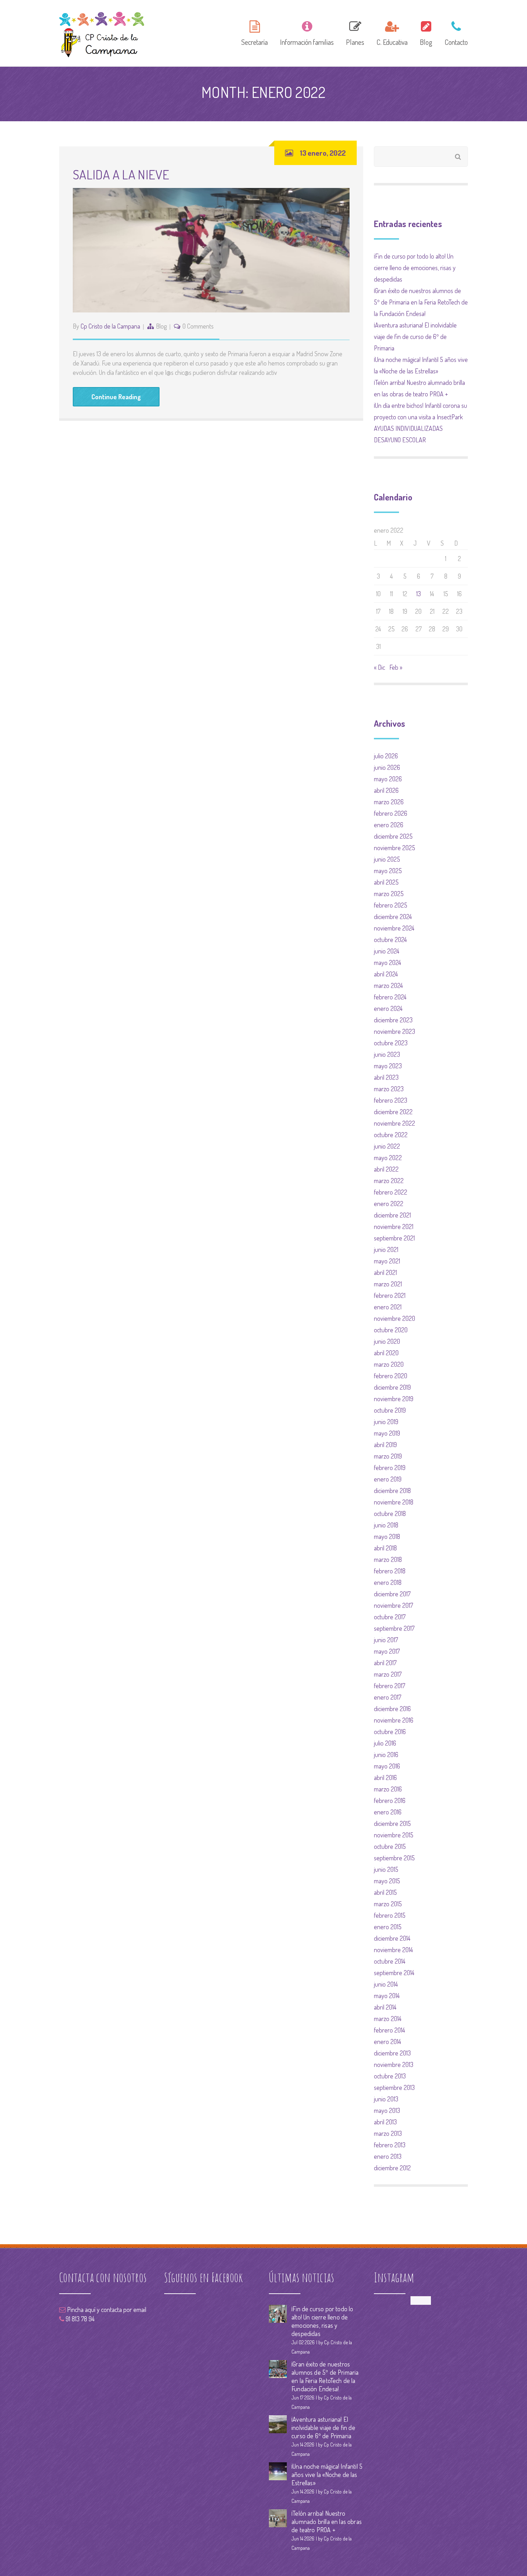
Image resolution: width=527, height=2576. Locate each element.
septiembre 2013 (394, 2087)
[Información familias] (307, 32)
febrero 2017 (390, 1686)
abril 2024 (386, 974)
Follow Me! (421, 2300)
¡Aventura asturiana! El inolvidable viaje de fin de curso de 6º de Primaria (415, 336)
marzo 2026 (389, 802)
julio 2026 (386, 756)
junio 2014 (386, 1984)
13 (419, 594)
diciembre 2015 (392, 1823)
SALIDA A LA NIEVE (121, 174)
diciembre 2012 (392, 2168)
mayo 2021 (387, 1261)
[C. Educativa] (392, 32)
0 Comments (198, 326)
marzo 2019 (388, 1456)
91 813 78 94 (79, 2319)
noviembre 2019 (394, 1399)
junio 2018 (386, 1525)
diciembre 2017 (392, 1594)
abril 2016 (385, 1777)
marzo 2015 (388, 1904)
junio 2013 (386, 2099)
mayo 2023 (388, 1066)
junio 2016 (386, 1755)
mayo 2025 (388, 871)
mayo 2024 (388, 962)
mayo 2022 (388, 1158)
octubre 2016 (390, 1732)
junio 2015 (386, 1869)
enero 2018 (388, 1582)
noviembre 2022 (395, 1123)
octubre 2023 (391, 1043)
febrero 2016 (390, 1800)
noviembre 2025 (395, 848)
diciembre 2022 (393, 1112)
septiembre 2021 (394, 1238)
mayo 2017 (387, 1651)
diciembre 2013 (392, 2053)
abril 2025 (386, 882)
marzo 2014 (388, 2019)
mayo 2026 (388, 779)
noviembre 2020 (395, 1318)
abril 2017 (385, 1663)
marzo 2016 (388, 1789)
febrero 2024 (390, 997)
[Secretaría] (255, 32)
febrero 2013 (390, 2145)
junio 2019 (386, 1422)
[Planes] (355, 32)
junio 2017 (386, 1640)
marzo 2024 (388, 985)
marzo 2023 (389, 1089)
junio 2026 (387, 767)
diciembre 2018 (392, 1490)
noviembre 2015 (394, 1835)
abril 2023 (386, 1077)
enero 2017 (388, 1697)
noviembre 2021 (394, 1226)
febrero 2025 (391, 905)
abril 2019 (385, 1445)
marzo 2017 (388, 1674)
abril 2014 (385, 2007)
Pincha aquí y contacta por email (106, 2309)
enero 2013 (388, 2156)
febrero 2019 (390, 1468)
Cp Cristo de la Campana (110, 326)
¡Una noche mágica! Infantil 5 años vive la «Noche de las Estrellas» (327, 2474)
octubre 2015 (390, 1846)
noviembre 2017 (393, 1605)
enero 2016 (388, 1812)
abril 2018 (385, 1548)
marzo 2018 (388, 1559)
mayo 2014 (387, 1996)
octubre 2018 (390, 1513)
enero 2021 (388, 1307)
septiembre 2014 (394, 1973)
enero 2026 (389, 825)
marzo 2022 (389, 1181)
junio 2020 (387, 1341)
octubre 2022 (391, 1135)
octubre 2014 (390, 1961)
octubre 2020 (391, 1330)
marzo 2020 (389, 1364)
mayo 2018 (387, 1536)
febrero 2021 (390, 1295)
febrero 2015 (390, 1915)
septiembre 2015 (394, 1858)
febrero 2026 (391, 813)
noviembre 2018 (394, 1502)
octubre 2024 (390, 939)
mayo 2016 (387, 1766)
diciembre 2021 (392, 1215)
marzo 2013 (388, 2133)
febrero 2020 (391, 1376)
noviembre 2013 (394, 2064)
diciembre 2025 (393, 836)
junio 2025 (387, 859)
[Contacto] (454, 32)
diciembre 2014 (392, 1938)
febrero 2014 (390, 2030)
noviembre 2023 (395, 1031)
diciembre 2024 (393, 917)
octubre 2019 (390, 1410)
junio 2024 (387, 951)
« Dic (379, 667)
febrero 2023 (391, 1100)
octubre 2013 (390, 2076)
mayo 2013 (387, 2110)
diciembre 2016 (392, 1709)
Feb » (396, 667)
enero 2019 (388, 1479)
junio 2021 (386, 1249)
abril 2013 (385, 2122)
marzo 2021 (388, 1284)
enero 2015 (388, 1927)
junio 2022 (387, 1146)
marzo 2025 (389, 894)
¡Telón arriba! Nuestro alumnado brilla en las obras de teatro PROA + (327, 2521)
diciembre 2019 (392, 1387)
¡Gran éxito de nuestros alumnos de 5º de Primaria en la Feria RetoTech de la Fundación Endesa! (421, 302)
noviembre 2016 (394, 1720)
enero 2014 (388, 2042)
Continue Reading (116, 397)
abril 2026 (386, 790)
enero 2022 (389, 1204)
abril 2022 (386, 1169)
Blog (161, 326)
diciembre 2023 (393, 1020)
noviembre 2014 (393, 1950)
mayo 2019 (387, 1433)
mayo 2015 (387, 1881)
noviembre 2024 (394, 928)
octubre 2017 (390, 1617)
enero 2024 (388, 1008)
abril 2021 (385, 1272)
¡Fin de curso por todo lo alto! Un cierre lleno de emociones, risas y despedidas (415, 268)
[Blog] (426, 32)
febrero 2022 (391, 1192)
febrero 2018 (390, 1571)
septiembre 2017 (394, 1628)
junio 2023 (387, 1054)
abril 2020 (386, 1353)
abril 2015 (385, 1892)
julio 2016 (385, 1743)
